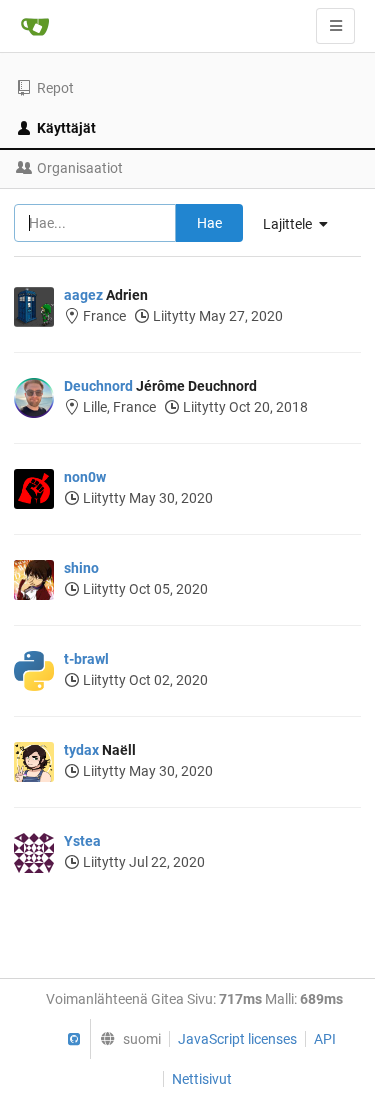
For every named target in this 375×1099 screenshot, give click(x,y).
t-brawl (86, 659)
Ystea (82, 841)
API (325, 1039)
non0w (85, 477)
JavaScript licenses (237, 1039)
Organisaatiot (80, 168)
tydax (81, 750)
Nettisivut (202, 1079)
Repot (55, 88)
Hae (209, 223)
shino (81, 568)
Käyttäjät (66, 128)
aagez (83, 295)
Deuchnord (98, 386)
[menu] (125, 1039)
